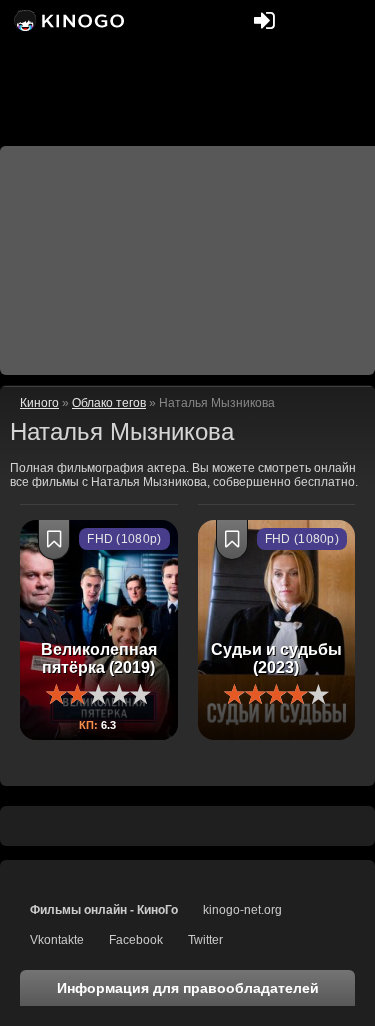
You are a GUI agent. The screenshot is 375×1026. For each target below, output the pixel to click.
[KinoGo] (67, 20)
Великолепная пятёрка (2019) (99, 658)
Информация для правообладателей (188, 988)
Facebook (136, 940)
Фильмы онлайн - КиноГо (104, 910)
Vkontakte (57, 940)
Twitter (205, 940)
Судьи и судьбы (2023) (276, 658)
